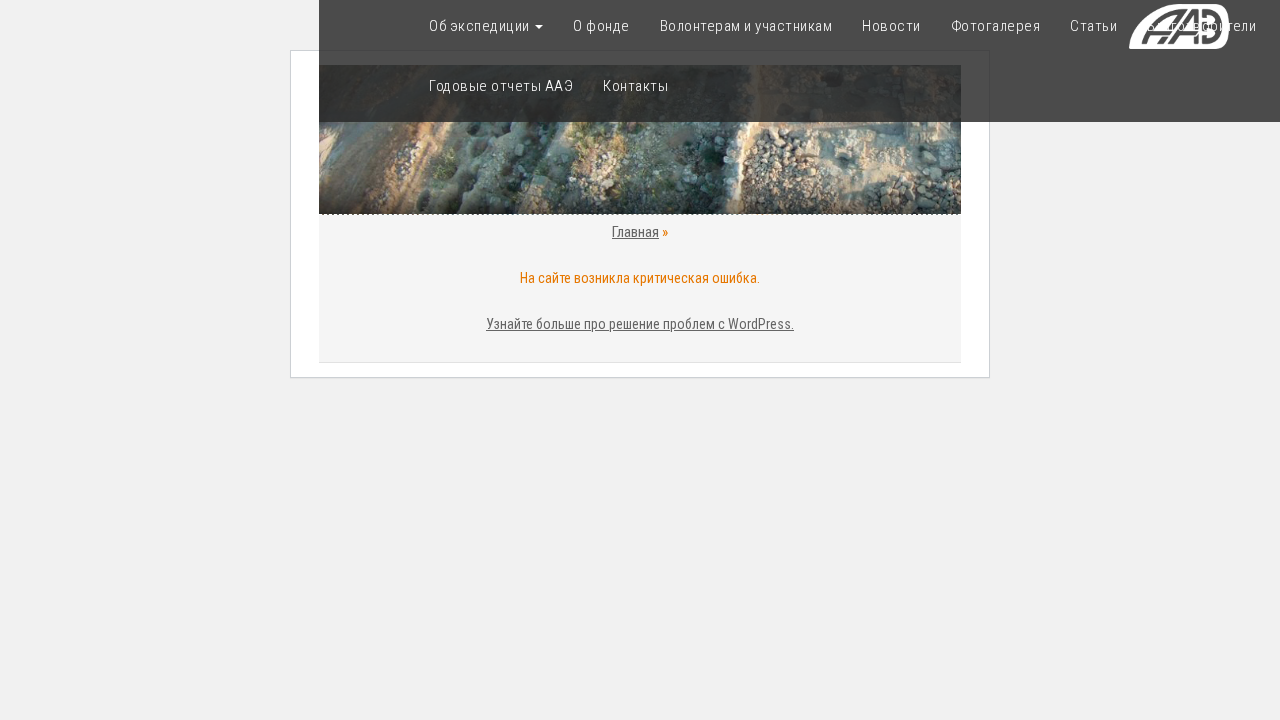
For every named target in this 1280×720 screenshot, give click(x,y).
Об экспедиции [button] (481, 26)
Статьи (1093, 26)
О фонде (601, 26)
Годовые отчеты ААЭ (501, 86)
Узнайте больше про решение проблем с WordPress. (640, 324)
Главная (635, 232)
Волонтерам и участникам (746, 26)
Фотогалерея (996, 26)
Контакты (635, 86)
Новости (891, 26)
